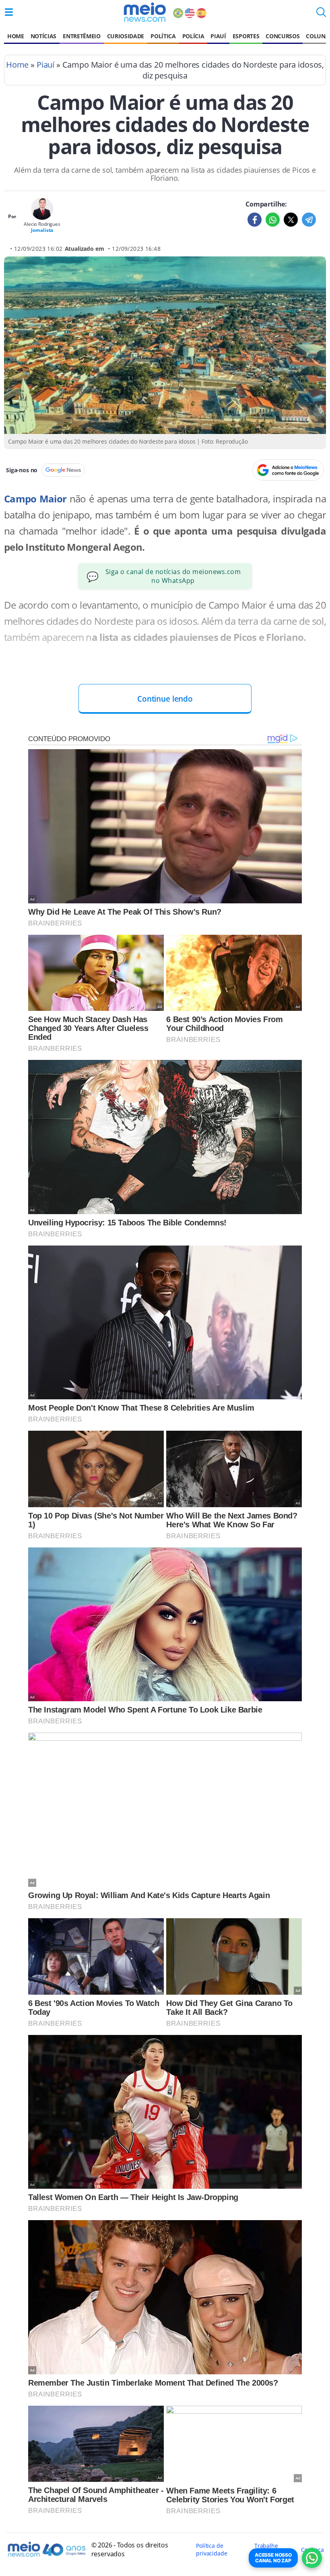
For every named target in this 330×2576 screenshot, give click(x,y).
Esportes (246, 36)
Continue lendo (165, 699)
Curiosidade (126, 36)
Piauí (218, 36)
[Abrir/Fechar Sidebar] (9, 12)
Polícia (193, 36)
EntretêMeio (81, 36)
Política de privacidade (211, 2549)
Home (16, 36)
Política (163, 36)
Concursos (283, 36)
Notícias (43, 36)
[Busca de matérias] (321, 14)
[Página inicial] (145, 12)
